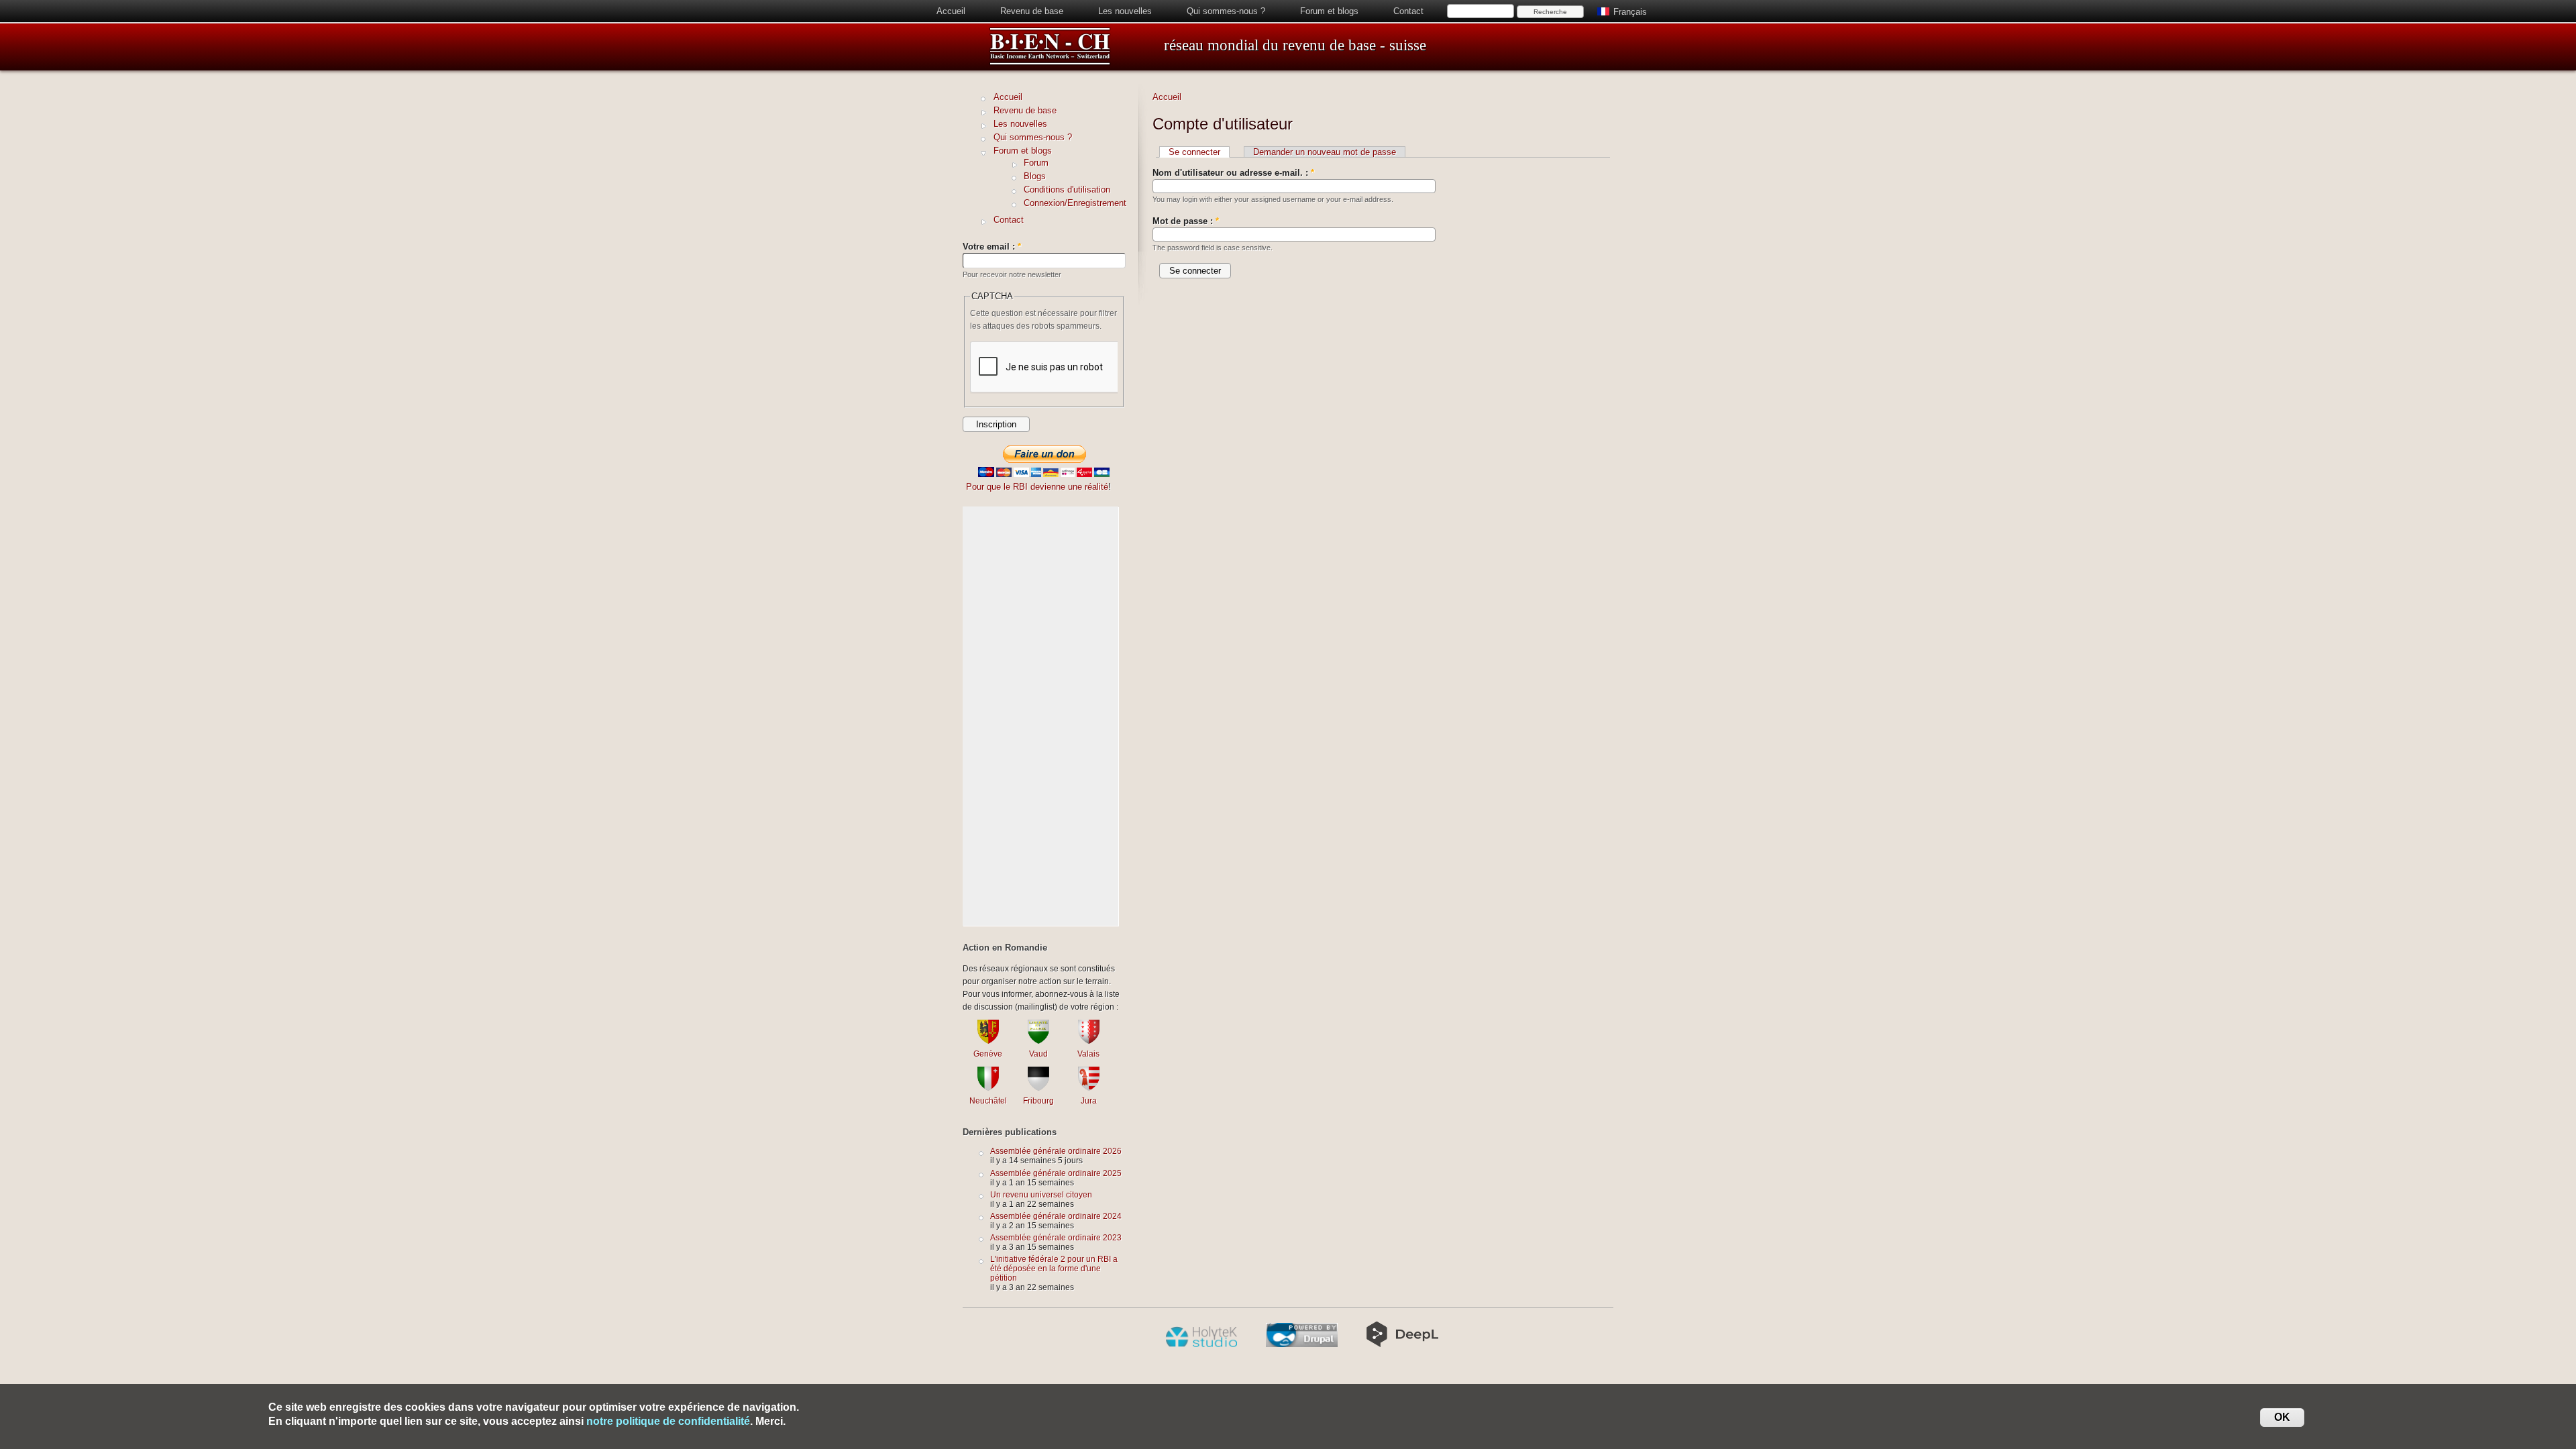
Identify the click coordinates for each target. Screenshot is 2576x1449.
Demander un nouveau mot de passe (1325, 152)
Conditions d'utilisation (1067, 190)
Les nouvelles (1125, 11)
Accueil (951, 11)
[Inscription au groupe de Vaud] (1038, 1041)
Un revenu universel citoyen (1041, 1194)
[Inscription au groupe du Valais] (1089, 1041)
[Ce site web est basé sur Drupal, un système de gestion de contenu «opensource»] (1302, 1344)
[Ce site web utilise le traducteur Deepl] (1402, 1344)
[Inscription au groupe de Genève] (988, 1041)
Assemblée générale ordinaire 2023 (1056, 1237)
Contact (1408, 11)
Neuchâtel (988, 1101)
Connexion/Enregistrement (1075, 203)
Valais (1088, 1054)
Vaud (1038, 1054)
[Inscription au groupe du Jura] (1089, 1088)
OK (2282, 1417)
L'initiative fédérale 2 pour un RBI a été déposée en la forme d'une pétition (1054, 1268)
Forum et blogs (1329, 11)
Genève (988, 1054)
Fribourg (1038, 1101)
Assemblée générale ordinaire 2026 (1056, 1151)
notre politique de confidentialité (668, 1421)
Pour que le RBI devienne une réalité (1037, 487)
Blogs (1035, 176)
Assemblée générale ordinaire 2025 (1056, 1173)
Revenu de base (1032, 11)
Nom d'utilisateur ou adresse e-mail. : (1233, 173)
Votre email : (992, 247)
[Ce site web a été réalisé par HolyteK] (1201, 1344)
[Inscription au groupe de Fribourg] (1038, 1088)
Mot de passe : (1186, 221)
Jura (1089, 1101)
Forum (1036, 163)
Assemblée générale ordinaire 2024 (1056, 1216)
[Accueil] (1050, 63)
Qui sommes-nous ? (1226, 11)
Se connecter (1194, 152)
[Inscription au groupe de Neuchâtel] (988, 1088)
